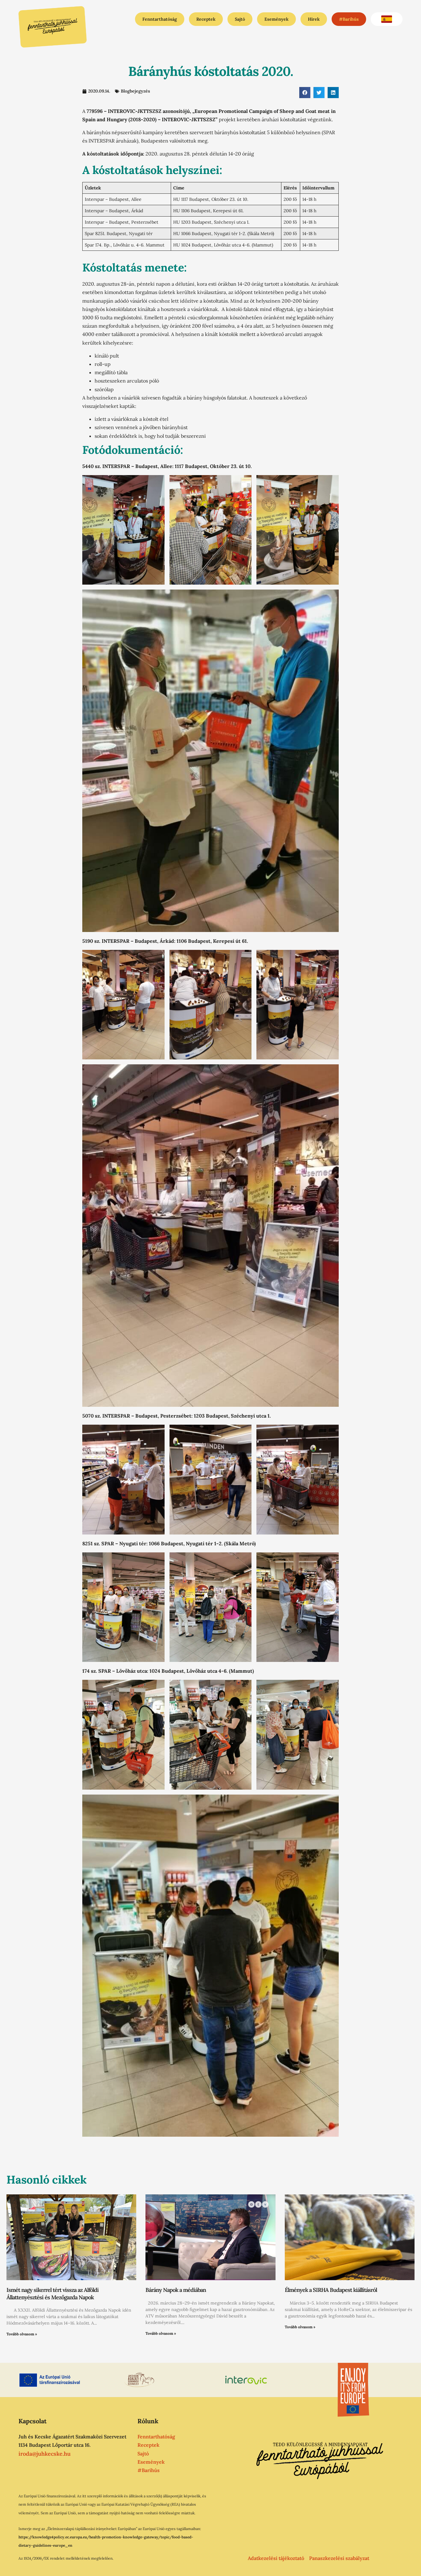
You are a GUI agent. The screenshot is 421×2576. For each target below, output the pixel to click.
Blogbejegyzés (135, 91)
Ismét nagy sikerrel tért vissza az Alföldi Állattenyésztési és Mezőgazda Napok (53, 2293)
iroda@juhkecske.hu (45, 2454)
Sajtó (240, 19)
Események (276, 19)
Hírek (314, 19)
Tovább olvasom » (22, 2334)
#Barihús (349, 19)
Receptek (206, 19)
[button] (305, 93)
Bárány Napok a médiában (176, 2290)
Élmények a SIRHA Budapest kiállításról (331, 2290)
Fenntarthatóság (160, 19)
